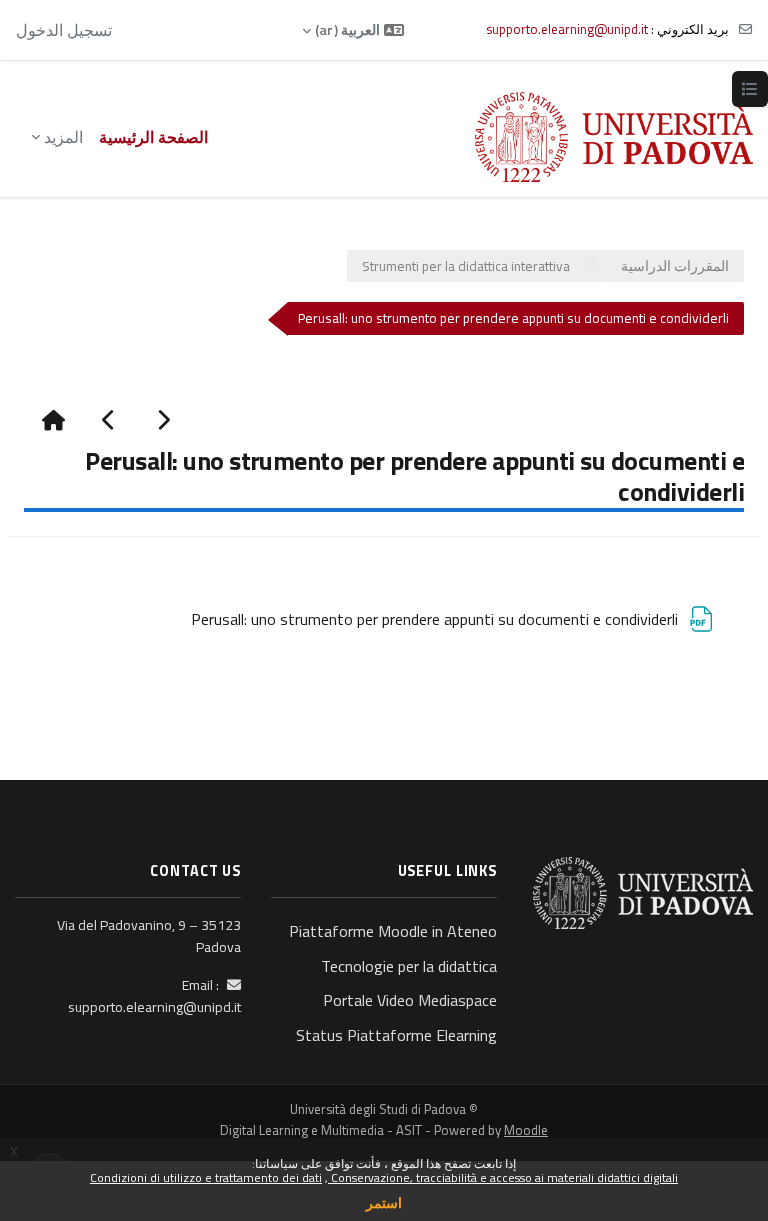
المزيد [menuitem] (63, 137)
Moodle (526, 1130)
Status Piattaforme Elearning (396, 1035)
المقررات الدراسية (675, 266)
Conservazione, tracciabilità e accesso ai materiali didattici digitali (503, 1177)
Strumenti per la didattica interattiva (466, 266)
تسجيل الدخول (64, 30)
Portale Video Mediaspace (410, 1000)
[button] (353, 30)
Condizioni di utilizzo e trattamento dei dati (206, 1177)
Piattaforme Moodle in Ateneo (393, 931)
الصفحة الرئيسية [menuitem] (153, 137)
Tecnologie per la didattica (409, 966)
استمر (384, 1202)
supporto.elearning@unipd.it (567, 29)
